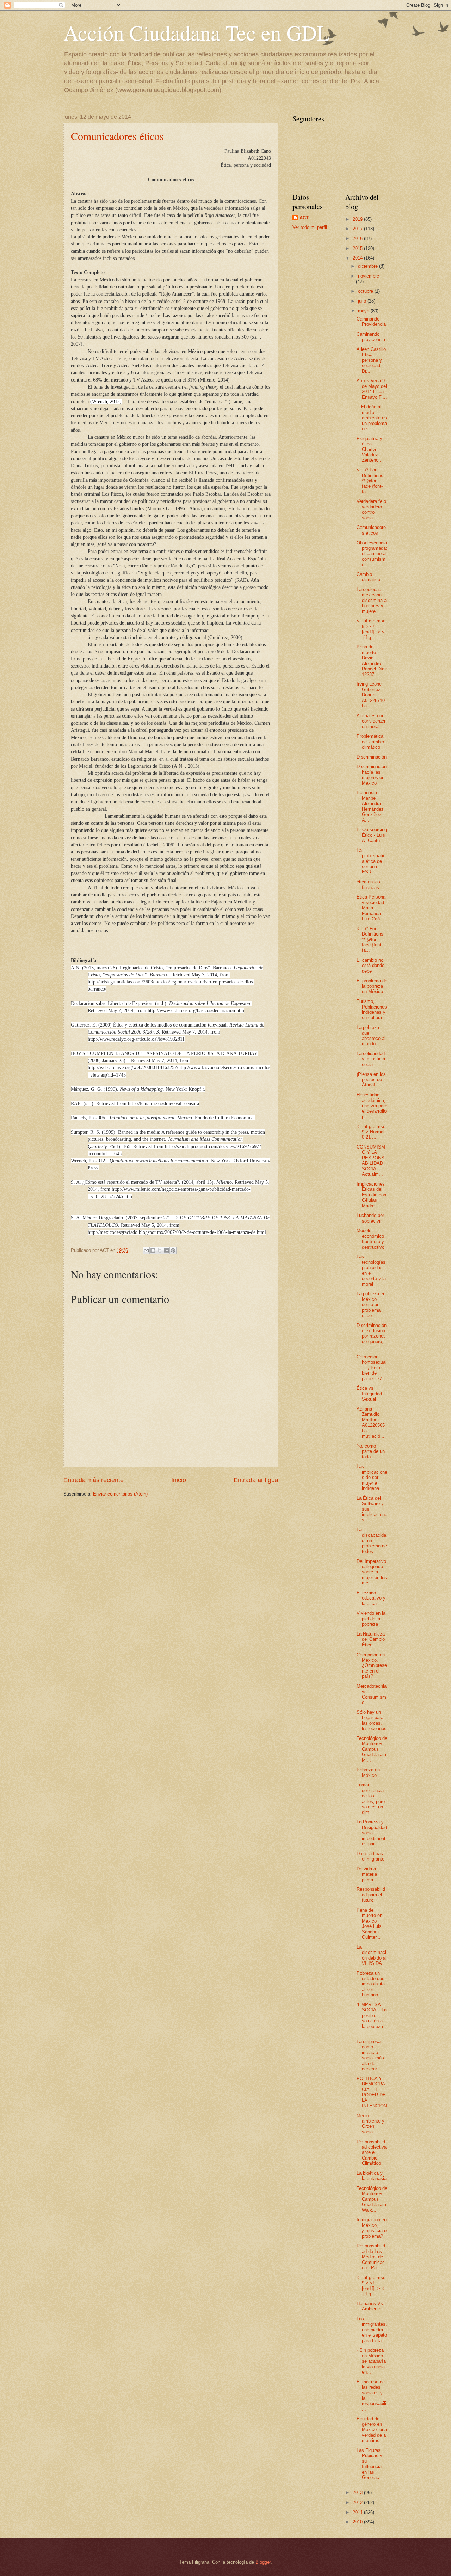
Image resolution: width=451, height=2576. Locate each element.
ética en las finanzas (368, 884)
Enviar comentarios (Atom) (120, 1494)
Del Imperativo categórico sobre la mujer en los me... (372, 1572)
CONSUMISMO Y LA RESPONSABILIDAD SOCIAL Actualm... (371, 1161)
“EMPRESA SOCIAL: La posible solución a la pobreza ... (372, 2018)
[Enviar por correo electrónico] (146, 1250)
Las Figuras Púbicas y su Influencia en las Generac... (370, 2464)
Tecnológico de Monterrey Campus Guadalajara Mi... (372, 1749)
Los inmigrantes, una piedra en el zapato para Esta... (372, 2330)
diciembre (369, 266)
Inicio (179, 1480)
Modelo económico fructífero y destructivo (370, 1239)
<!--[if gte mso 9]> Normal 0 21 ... (371, 1132)
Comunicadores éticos (117, 136)
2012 (358, 2502)
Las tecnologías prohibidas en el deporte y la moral (371, 1270)
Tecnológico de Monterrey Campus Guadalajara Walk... (372, 2199)
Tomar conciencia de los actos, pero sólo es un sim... (371, 1798)
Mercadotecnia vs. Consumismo (372, 1694)
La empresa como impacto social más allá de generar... (370, 2055)
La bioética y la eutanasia (372, 2176)
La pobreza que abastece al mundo (371, 1036)
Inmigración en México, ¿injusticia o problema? (372, 2228)
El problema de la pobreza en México (372, 986)
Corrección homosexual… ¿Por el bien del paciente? (372, 1368)
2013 (358, 2493)
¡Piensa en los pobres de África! (371, 1080)
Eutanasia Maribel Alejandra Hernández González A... (370, 806)
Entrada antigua (256, 1480)
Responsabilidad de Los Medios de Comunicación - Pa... (371, 2257)
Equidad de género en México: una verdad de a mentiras (372, 2430)
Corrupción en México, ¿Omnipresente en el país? (372, 1666)
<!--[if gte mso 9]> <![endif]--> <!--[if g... (372, 629)
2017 (358, 229)
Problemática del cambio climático (370, 742)
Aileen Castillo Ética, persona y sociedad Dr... (371, 360)
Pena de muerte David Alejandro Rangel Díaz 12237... (372, 660)
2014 (358, 258)
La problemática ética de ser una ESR (371, 861)
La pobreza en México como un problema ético (371, 1305)
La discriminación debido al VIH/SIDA (372, 1955)
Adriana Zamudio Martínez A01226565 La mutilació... (371, 1423)
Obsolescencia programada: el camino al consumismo (372, 554)
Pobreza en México (368, 1772)
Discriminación (372, 757)
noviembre (369, 276)
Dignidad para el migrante (370, 1856)
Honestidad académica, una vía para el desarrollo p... (372, 1106)
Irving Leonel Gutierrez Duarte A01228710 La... (371, 695)
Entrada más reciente (94, 1480)
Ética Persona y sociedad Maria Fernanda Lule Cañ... (371, 908)
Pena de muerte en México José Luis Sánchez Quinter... (369, 1924)
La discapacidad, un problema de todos (372, 1540)
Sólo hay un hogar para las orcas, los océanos (372, 1720)
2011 (358, 2512)
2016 (358, 239)
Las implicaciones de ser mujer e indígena (372, 1477)
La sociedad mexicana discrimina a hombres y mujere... (372, 600)
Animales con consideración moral (371, 721)
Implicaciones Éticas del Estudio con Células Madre (371, 1195)
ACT (304, 218)
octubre (366, 291)
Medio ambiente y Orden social (370, 2124)
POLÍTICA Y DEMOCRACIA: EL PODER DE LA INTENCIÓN (372, 2092)
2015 (358, 248)
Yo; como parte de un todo (371, 1451)
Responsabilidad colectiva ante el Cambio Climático (372, 2153)
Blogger (263, 2562)
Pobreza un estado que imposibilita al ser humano (371, 1984)
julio (363, 301)
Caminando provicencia (371, 337)
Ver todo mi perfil (310, 227)
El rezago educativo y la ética (371, 1598)
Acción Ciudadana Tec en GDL (197, 32)
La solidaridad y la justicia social (371, 1059)
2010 (358, 2522)
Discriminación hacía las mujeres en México (372, 775)
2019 (358, 219)
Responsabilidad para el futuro (371, 1895)
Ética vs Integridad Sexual (369, 1394)
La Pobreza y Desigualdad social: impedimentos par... (372, 1833)
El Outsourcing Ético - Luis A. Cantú (372, 835)
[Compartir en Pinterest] (173, 1250)
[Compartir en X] (160, 1250)
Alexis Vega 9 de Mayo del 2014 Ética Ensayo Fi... (372, 389)
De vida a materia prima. (367, 1874)
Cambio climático (368, 577)
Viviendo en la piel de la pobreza (371, 1619)
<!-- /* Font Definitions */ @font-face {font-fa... (370, 481)
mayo (364, 311)
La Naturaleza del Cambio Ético (371, 1639)
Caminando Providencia (371, 322)
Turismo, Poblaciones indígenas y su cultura (372, 1009)
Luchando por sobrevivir (370, 1218)
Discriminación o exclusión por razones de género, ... (372, 1336)
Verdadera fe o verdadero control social (371, 509)
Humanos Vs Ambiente (370, 2306)
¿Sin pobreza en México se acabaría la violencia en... (371, 2361)
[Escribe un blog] (153, 1250)
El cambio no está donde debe (370, 966)
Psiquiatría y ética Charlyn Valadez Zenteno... (370, 449)
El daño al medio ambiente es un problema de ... (372, 418)
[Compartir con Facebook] (166, 1250)
